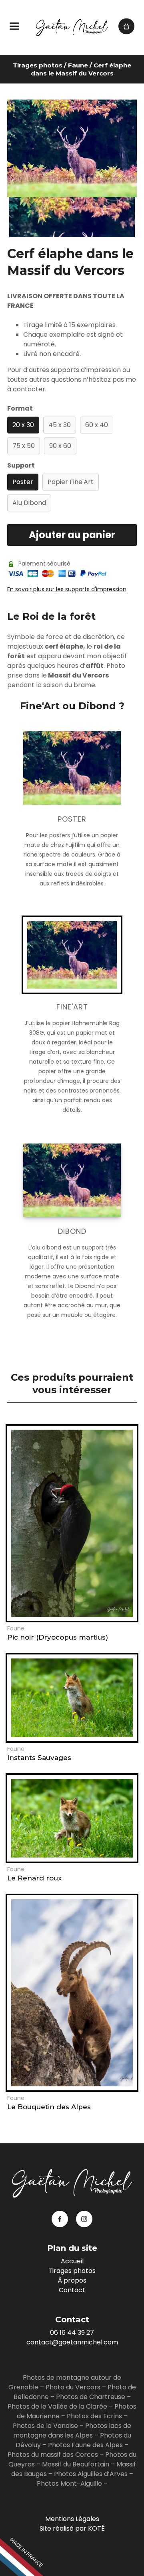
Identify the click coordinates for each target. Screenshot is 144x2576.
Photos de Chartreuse (91, 2397)
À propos (72, 2280)
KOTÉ (96, 2528)
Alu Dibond (29, 503)
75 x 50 (24, 446)
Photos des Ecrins (94, 2416)
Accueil (72, 2261)
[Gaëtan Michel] (72, 27)
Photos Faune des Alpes (85, 2445)
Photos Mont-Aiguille (69, 2483)
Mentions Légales (72, 2519)
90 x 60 (60, 446)
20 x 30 (23, 425)
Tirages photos (38, 65)
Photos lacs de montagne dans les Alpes (72, 2431)
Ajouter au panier (72, 535)
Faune (78, 65)
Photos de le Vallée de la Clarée (57, 2406)
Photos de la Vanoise (45, 2426)
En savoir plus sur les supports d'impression (67, 589)
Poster (23, 482)
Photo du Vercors (73, 2387)
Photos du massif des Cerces (53, 2455)
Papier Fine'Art (71, 482)
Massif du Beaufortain (76, 2464)
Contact (72, 2290)
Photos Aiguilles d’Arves (91, 2474)
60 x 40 (97, 425)
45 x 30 (60, 425)
